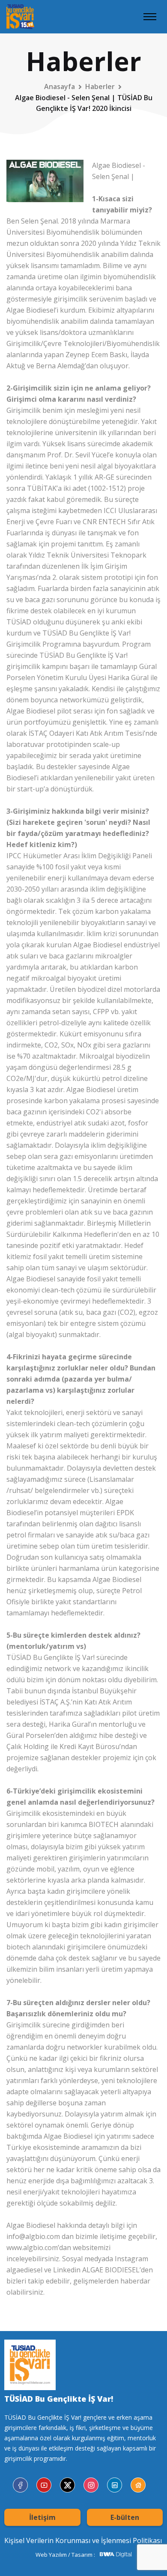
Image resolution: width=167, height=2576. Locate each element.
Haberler (100, 87)
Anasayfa (60, 87)
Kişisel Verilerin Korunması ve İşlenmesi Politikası (83, 2540)
